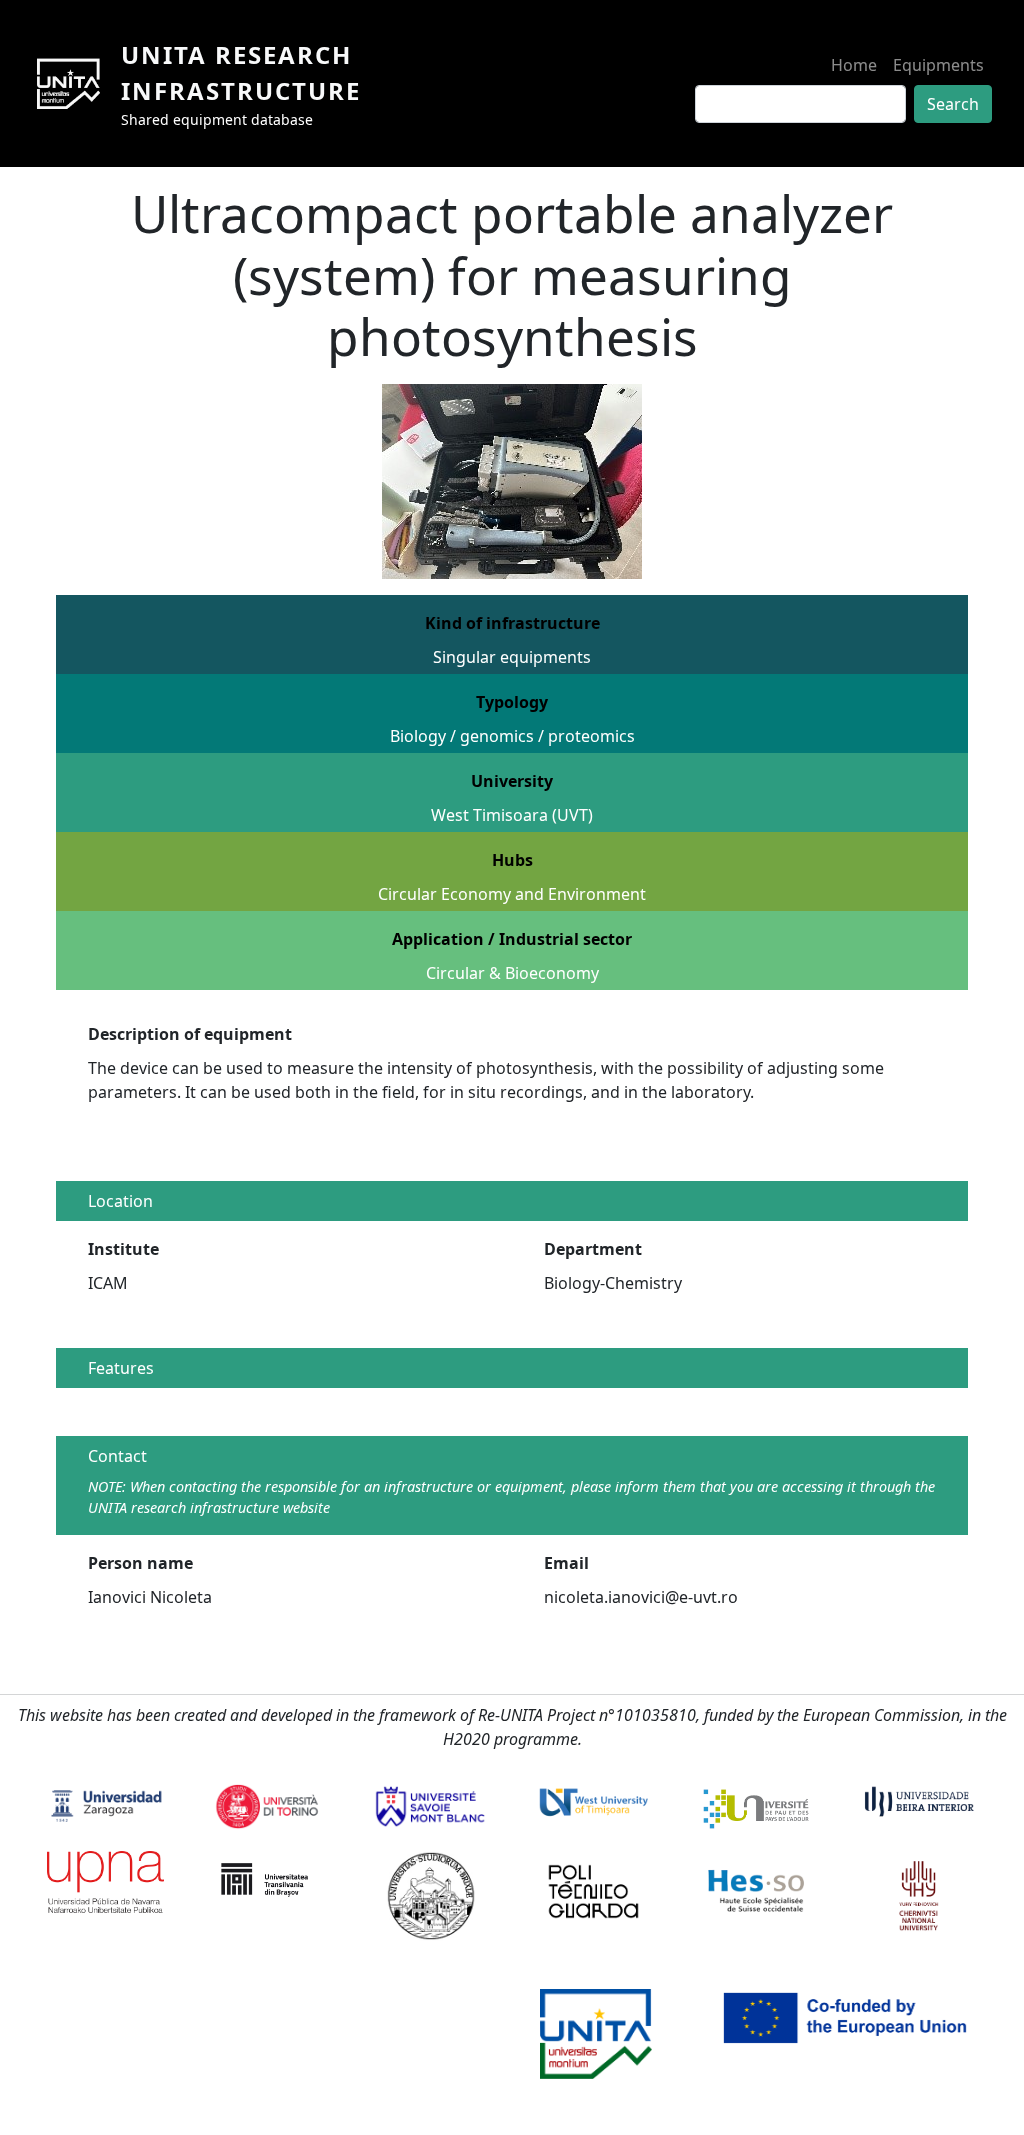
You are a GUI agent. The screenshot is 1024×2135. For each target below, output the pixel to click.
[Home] (76, 84)
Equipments (938, 65)
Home (854, 65)
